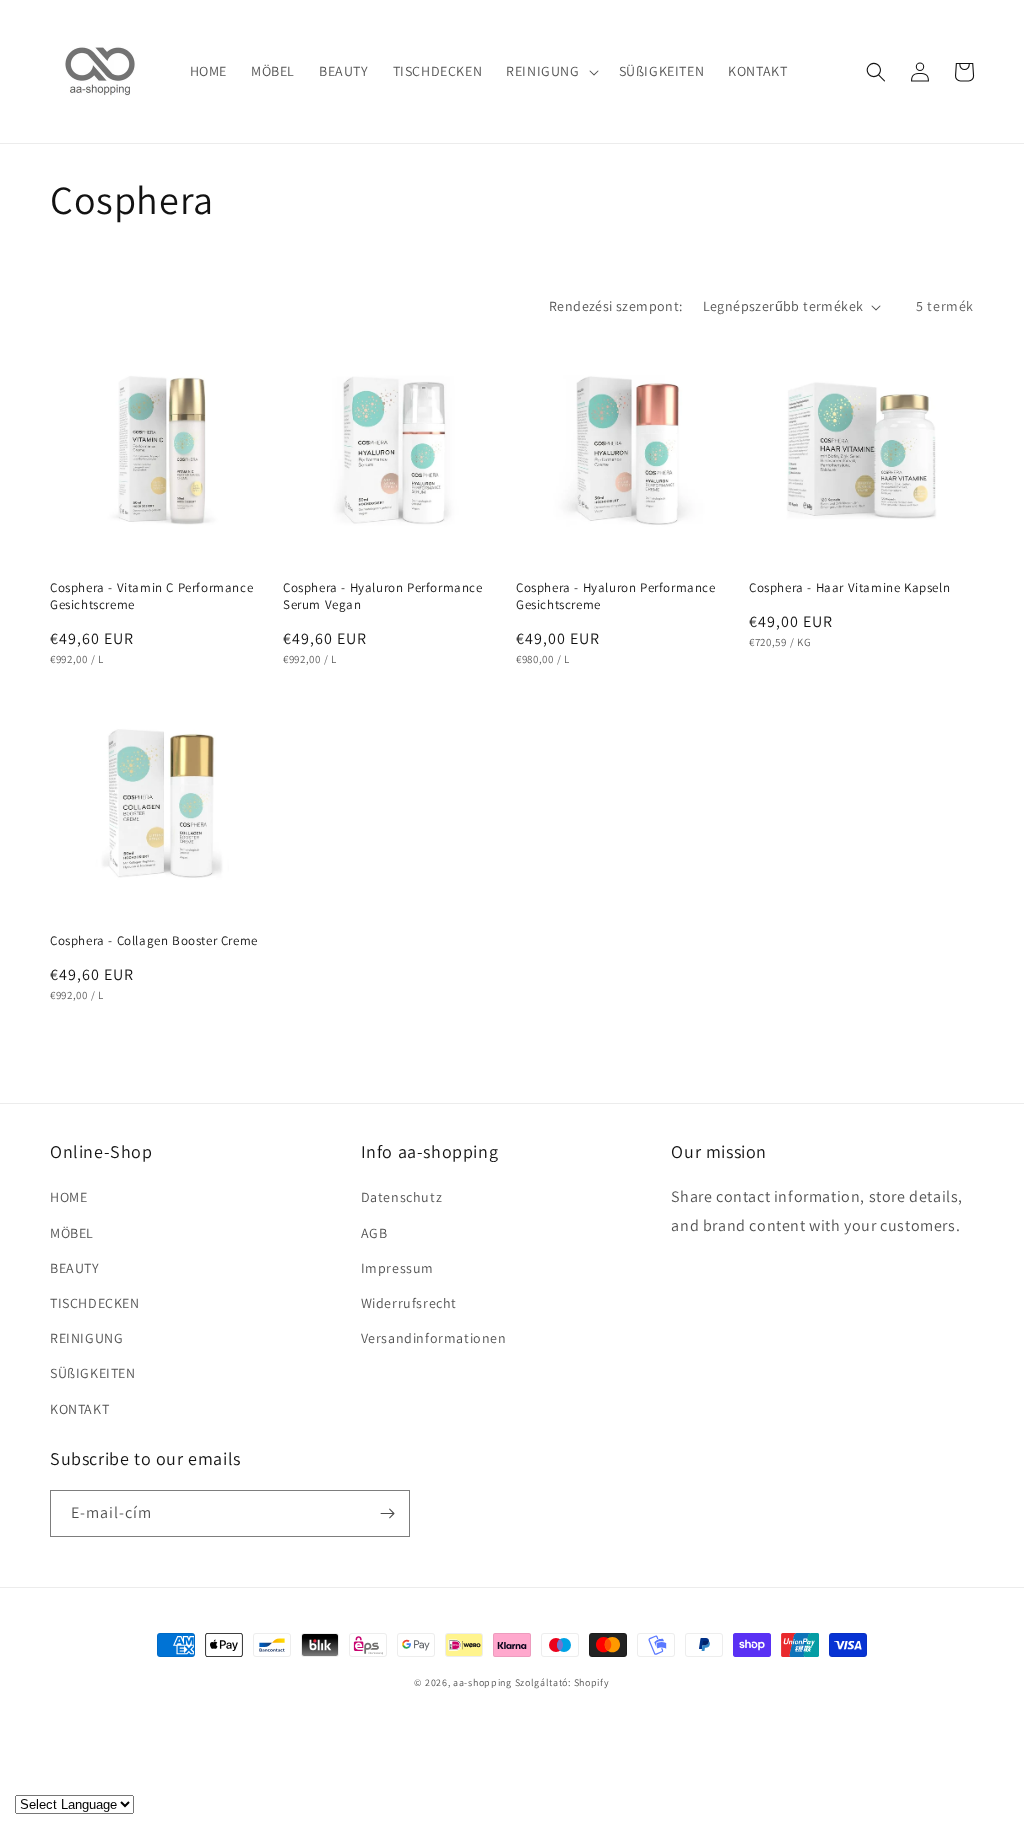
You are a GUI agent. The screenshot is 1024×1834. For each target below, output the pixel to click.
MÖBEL (72, 1233)
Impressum (397, 1268)
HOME (68, 1197)
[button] (550, 71)
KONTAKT (79, 1409)
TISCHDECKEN (95, 1303)
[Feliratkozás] (387, 1513)
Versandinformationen (434, 1338)
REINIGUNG (86, 1338)
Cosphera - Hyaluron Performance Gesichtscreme (616, 596)
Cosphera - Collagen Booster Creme (154, 941)
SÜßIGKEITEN (93, 1373)
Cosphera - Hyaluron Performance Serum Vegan (383, 596)
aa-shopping (482, 1682)
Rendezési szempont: (616, 306)
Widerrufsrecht (409, 1303)
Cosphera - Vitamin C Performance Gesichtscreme (151, 596)
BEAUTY (75, 1268)
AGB (374, 1233)
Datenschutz (402, 1197)
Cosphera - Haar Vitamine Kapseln (849, 588)
